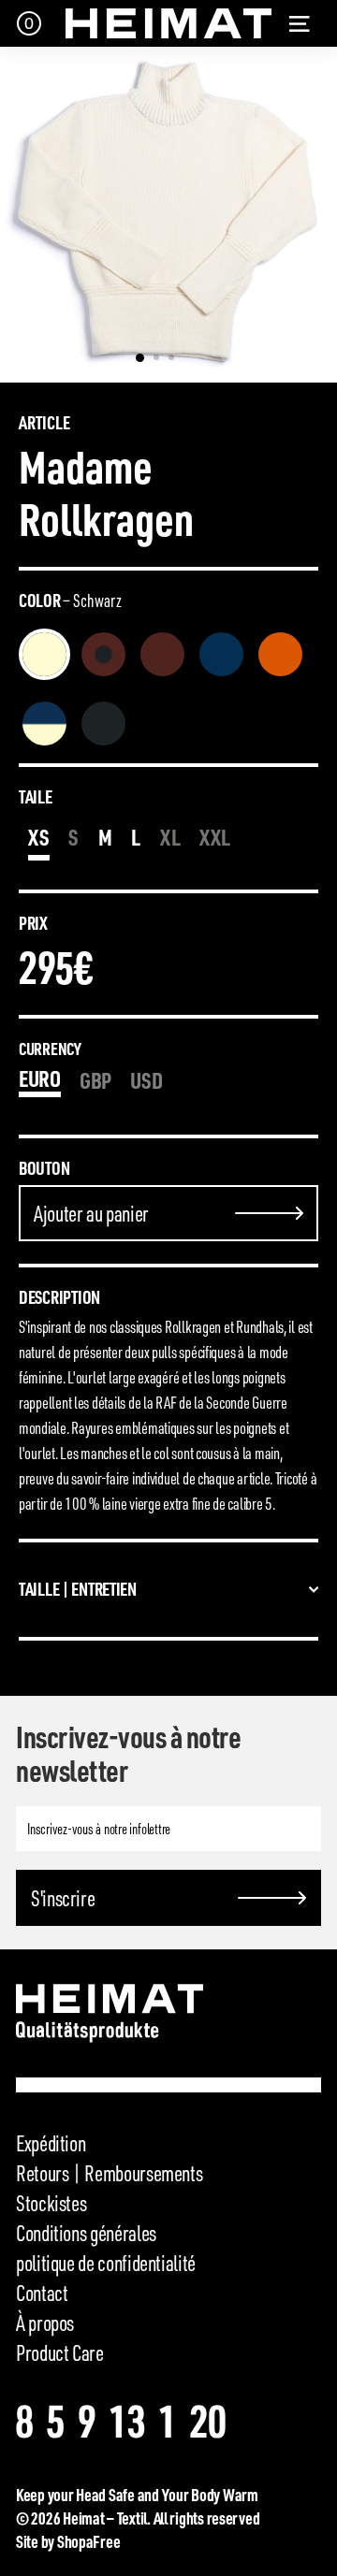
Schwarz (103, 724)
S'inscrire (63, 1898)
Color (70, 601)
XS (39, 837)
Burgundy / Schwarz (103, 654)
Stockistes (51, 2203)
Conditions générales (86, 2233)
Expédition (51, 2143)
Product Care (60, 2352)
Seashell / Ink (44, 724)
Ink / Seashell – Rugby (162, 724)
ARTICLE (44, 423)
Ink (221, 654)
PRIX (33, 923)
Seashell (44, 654)
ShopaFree (89, 2541)
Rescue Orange (280, 654)
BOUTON (44, 1168)
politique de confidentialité (106, 2263)
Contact (42, 2293)
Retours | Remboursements (109, 2173)
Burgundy (162, 654)
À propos (45, 2323)
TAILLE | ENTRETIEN (78, 1589)
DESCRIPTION (59, 1297)
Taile (36, 797)
